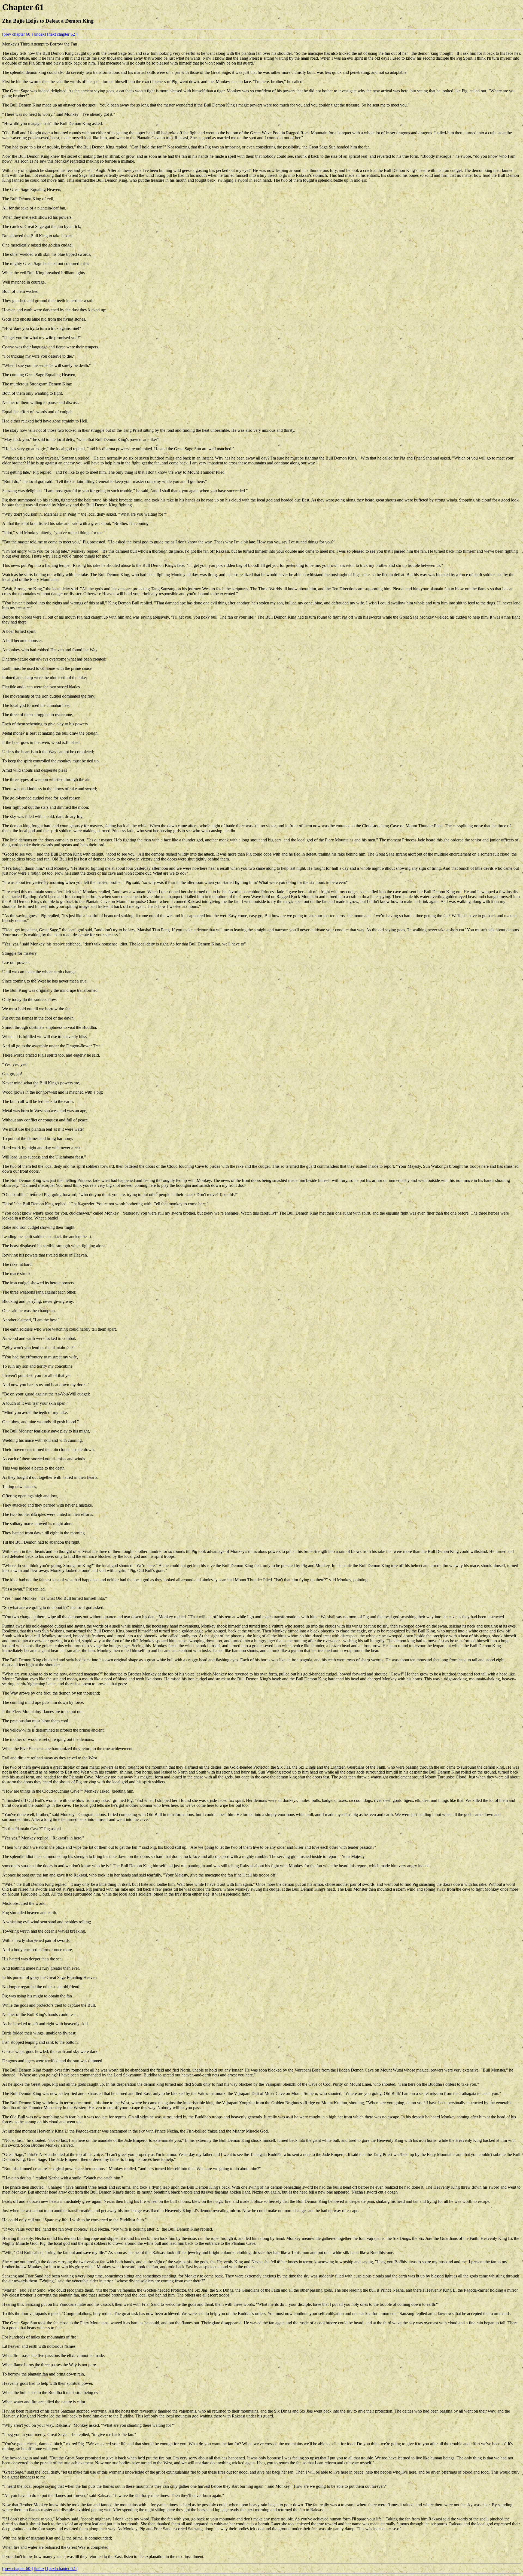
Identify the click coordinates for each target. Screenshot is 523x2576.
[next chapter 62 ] (62, 34)
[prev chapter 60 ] (17, 34)
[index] (40, 34)
